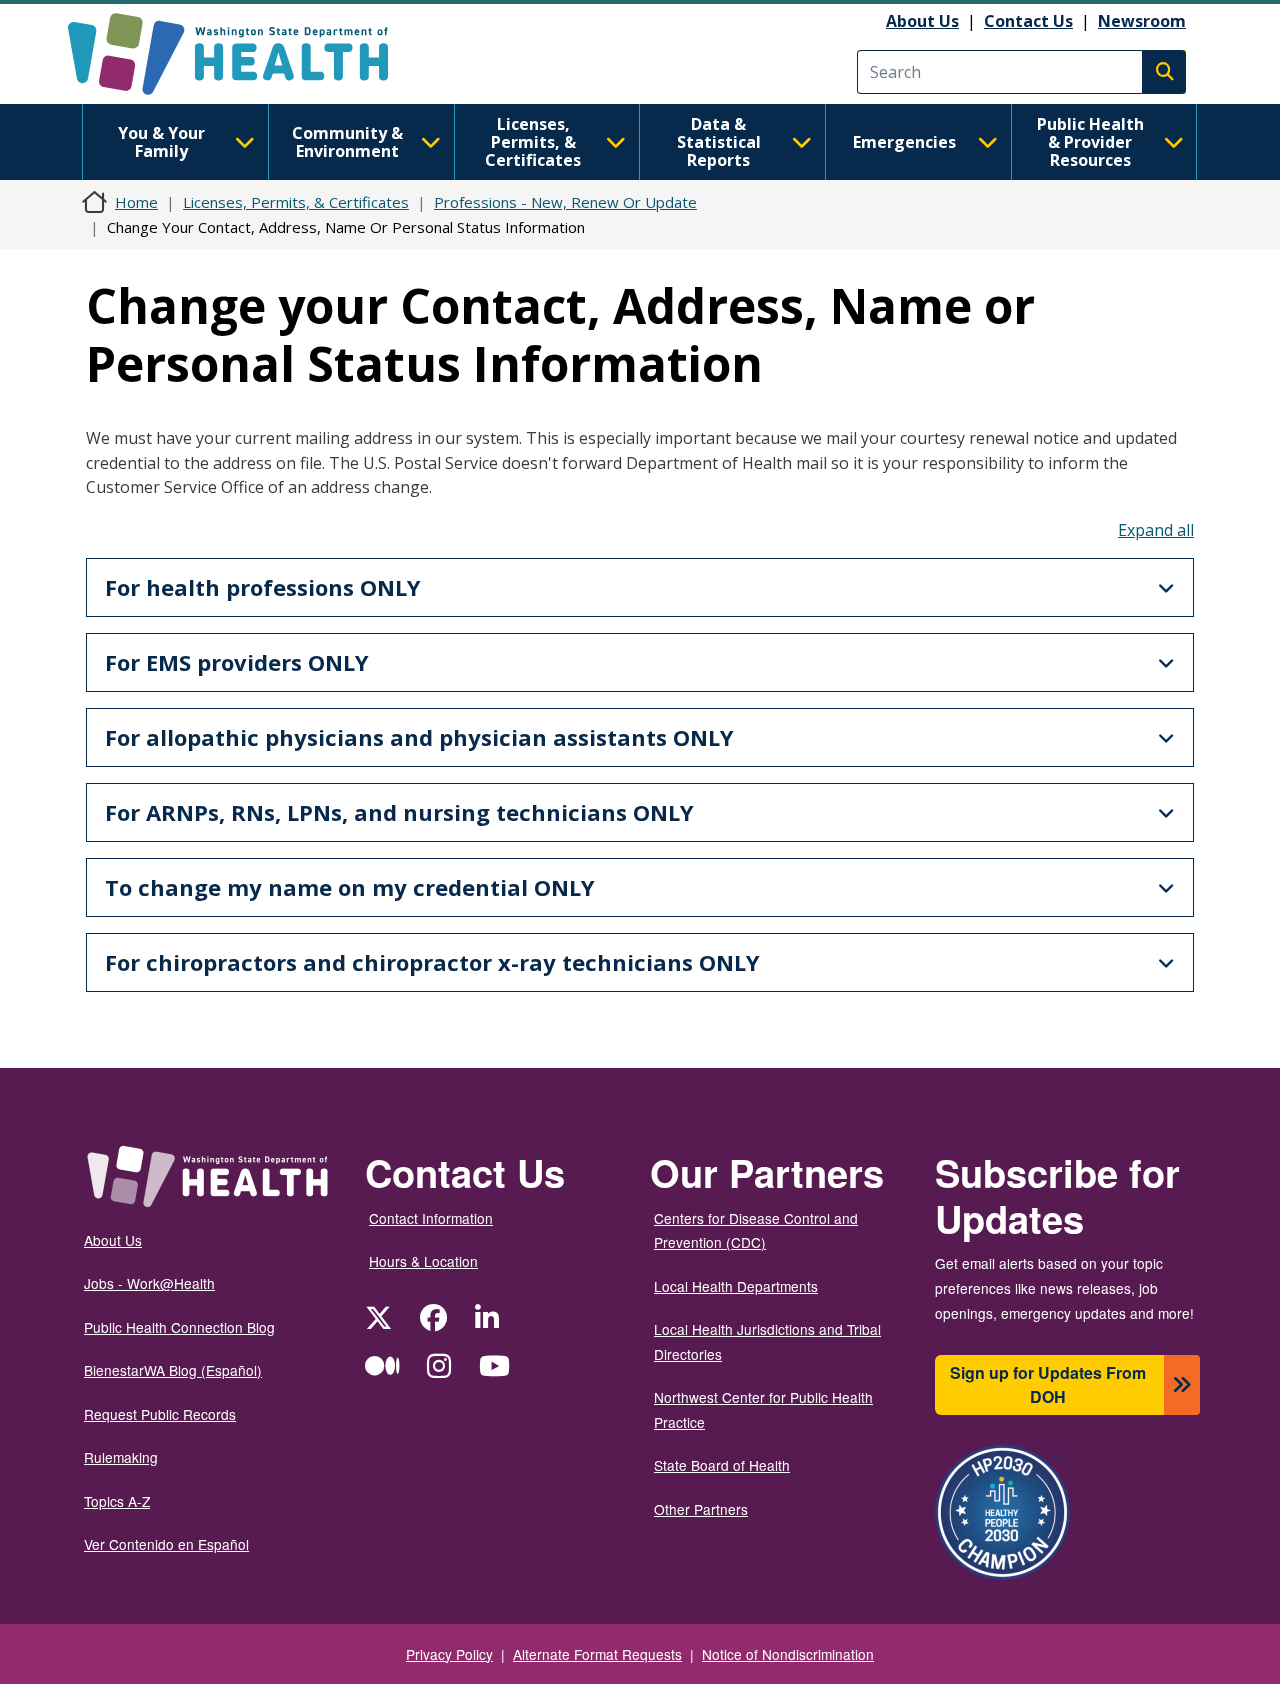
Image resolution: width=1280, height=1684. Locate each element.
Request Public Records (160, 1414)
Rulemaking (121, 1457)
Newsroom (1142, 21)
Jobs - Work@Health (149, 1283)
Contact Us (1028, 21)
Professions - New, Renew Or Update (565, 202)
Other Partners (701, 1509)
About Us (922, 21)
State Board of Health (722, 1465)
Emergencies (904, 142)
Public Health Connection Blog (179, 1327)
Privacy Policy (449, 1654)
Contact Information (431, 1218)
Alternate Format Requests (597, 1654)
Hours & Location (423, 1261)
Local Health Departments (736, 1286)
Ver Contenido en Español (166, 1544)
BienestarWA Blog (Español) (173, 1370)
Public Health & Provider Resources (1090, 142)
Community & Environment (347, 142)
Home (136, 202)
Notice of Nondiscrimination (788, 1654)
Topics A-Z (117, 1501)
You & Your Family (161, 142)
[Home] (245, 54)
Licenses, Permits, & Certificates (533, 142)
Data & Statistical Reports (719, 142)
